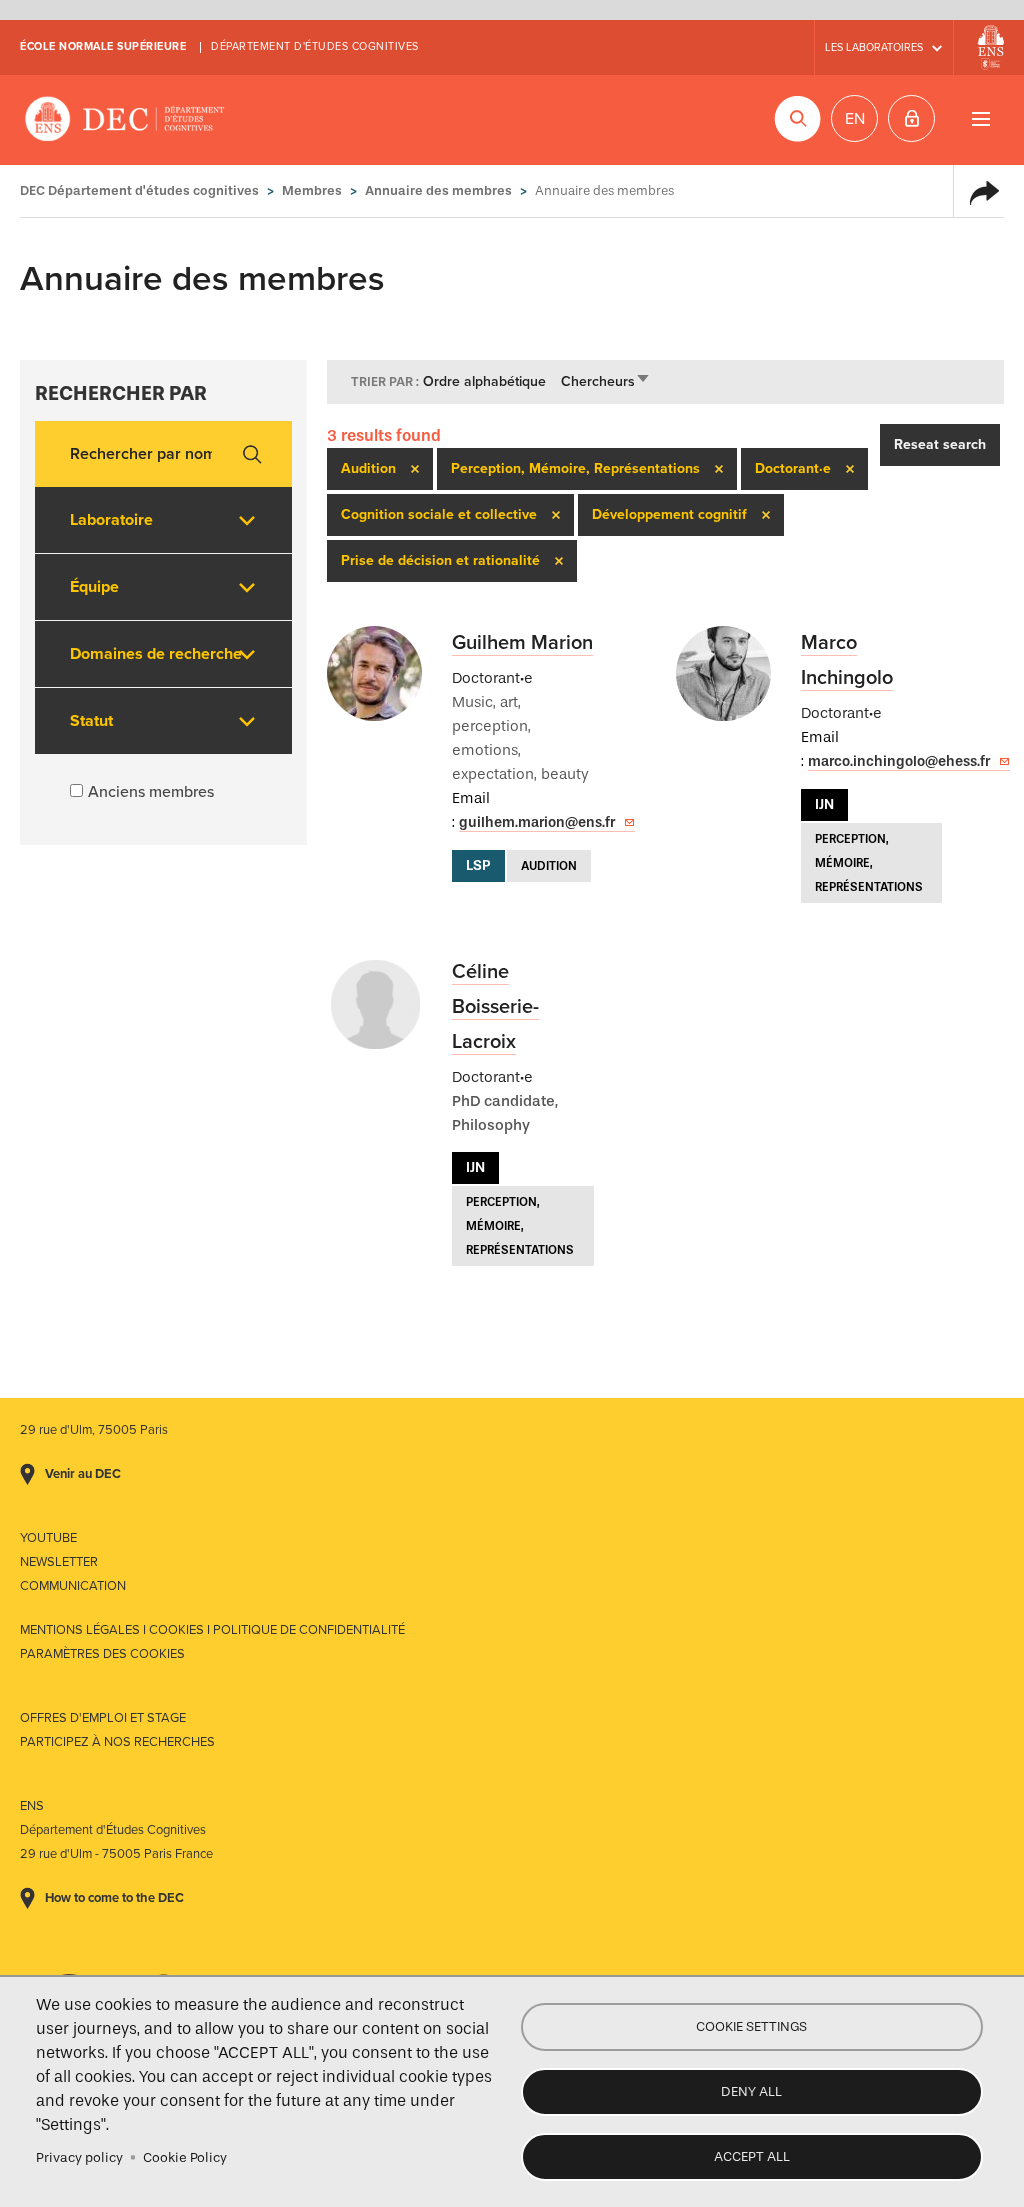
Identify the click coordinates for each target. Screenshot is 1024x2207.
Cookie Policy (185, 2157)
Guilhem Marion (522, 643)
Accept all (752, 2156)
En (855, 119)
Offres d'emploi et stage (103, 1718)
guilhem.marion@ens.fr (537, 822)
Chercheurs (606, 381)
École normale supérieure (103, 46)
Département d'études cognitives (315, 46)
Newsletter (59, 1562)
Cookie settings (751, 2026)
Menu (980, 118)
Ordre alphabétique (484, 381)
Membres (312, 190)
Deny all (751, 2091)
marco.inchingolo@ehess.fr (899, 761)
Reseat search (940, 444)
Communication (73, 1586)
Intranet (911, 118)
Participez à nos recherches (117, 1742)
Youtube (48, 1538)
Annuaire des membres (438, 190)
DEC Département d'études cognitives (125, 120)
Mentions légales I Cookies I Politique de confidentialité (212, 1630)
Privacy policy (79, 2157)
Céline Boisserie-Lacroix (495, 1007)
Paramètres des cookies (102, 1654)
